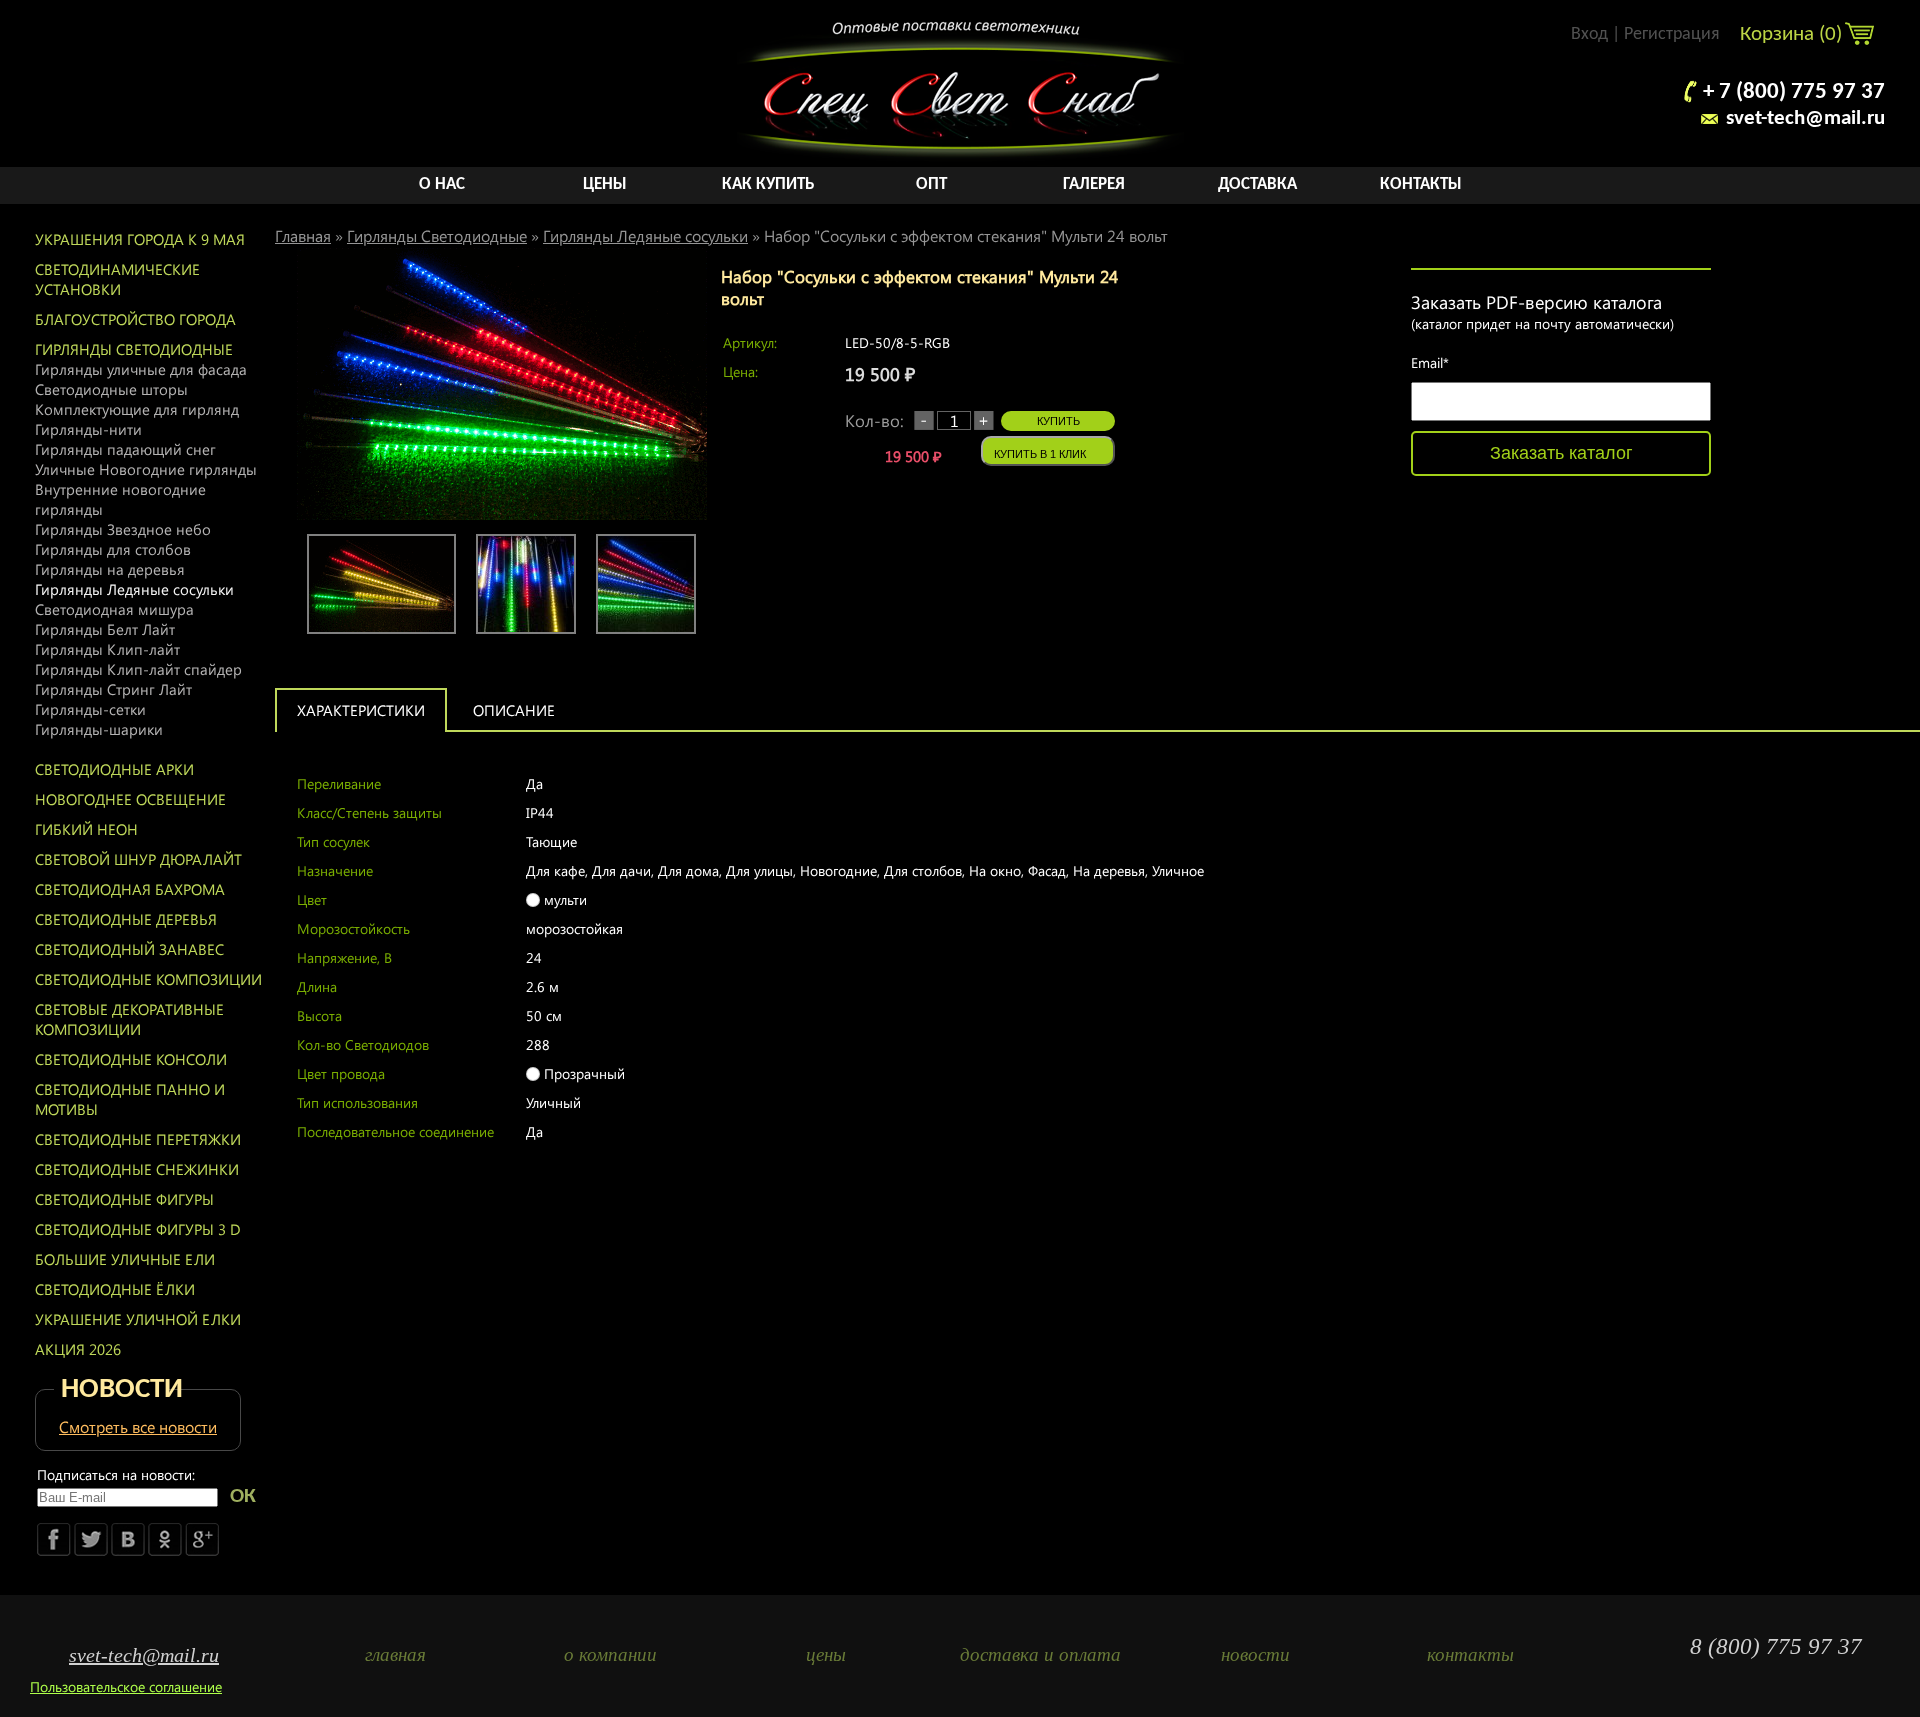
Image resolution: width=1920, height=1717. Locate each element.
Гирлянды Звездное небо (123, 529)
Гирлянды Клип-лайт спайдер (138, 669)
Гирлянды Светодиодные (134, 349)
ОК (243, 1496)
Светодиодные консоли (131, 1059)
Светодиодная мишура (114, 609)
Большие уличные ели (125, 1259)
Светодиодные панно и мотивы (130, 1099)
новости (1255, 1654)
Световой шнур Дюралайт (138, 859)
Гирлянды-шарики (99, 729)
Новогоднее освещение (130, 799)
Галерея (1094, 184)
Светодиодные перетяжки (138, 1139)
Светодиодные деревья (126, 919)
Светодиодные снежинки (137, 1169)
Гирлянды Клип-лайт (107, 649)
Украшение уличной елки (138, 1319)
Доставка (1257, 184)
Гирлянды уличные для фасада (141, 369)
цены (826, 1654)
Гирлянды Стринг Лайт (113, 689)
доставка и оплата (1040, 1654)
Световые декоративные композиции (129, 1019)
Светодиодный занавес (129, 949)
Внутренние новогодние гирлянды (120, 499)
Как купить (768, 184)
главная (395, 1654)
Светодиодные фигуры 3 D (138, 1229)
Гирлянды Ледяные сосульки (134, 589)
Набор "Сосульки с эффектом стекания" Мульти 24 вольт (966, 235)
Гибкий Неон (86, 829)
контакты (1470, 1654)
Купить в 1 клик (1040, 454)
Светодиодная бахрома (130, 889)
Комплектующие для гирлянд (137, 409)
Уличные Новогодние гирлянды (146, 469)
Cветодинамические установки (117, 279)
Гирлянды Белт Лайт (105, 629)
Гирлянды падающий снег (125, 449)
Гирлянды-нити (88, 429)
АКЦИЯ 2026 (78, 1349)
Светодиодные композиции (148, 979)
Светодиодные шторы (111, 389)
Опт (931, 184)
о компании (610, 1654)
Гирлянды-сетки (90, 709)
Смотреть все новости (138, 1426)
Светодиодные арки (114, 769)
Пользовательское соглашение (126, 1686)
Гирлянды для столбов (113, 549)
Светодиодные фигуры (124, 1199)
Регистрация (1672, 34)
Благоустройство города (135, 319)
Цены (605, 184)
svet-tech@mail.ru (1805, 118)
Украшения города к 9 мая (140, 239)
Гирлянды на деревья (110, 569)
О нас (442, 184)
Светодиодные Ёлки (115, 1289)
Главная (303, 235)
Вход (1589, 34)
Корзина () (1793, 34)
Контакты (1421, 184)
